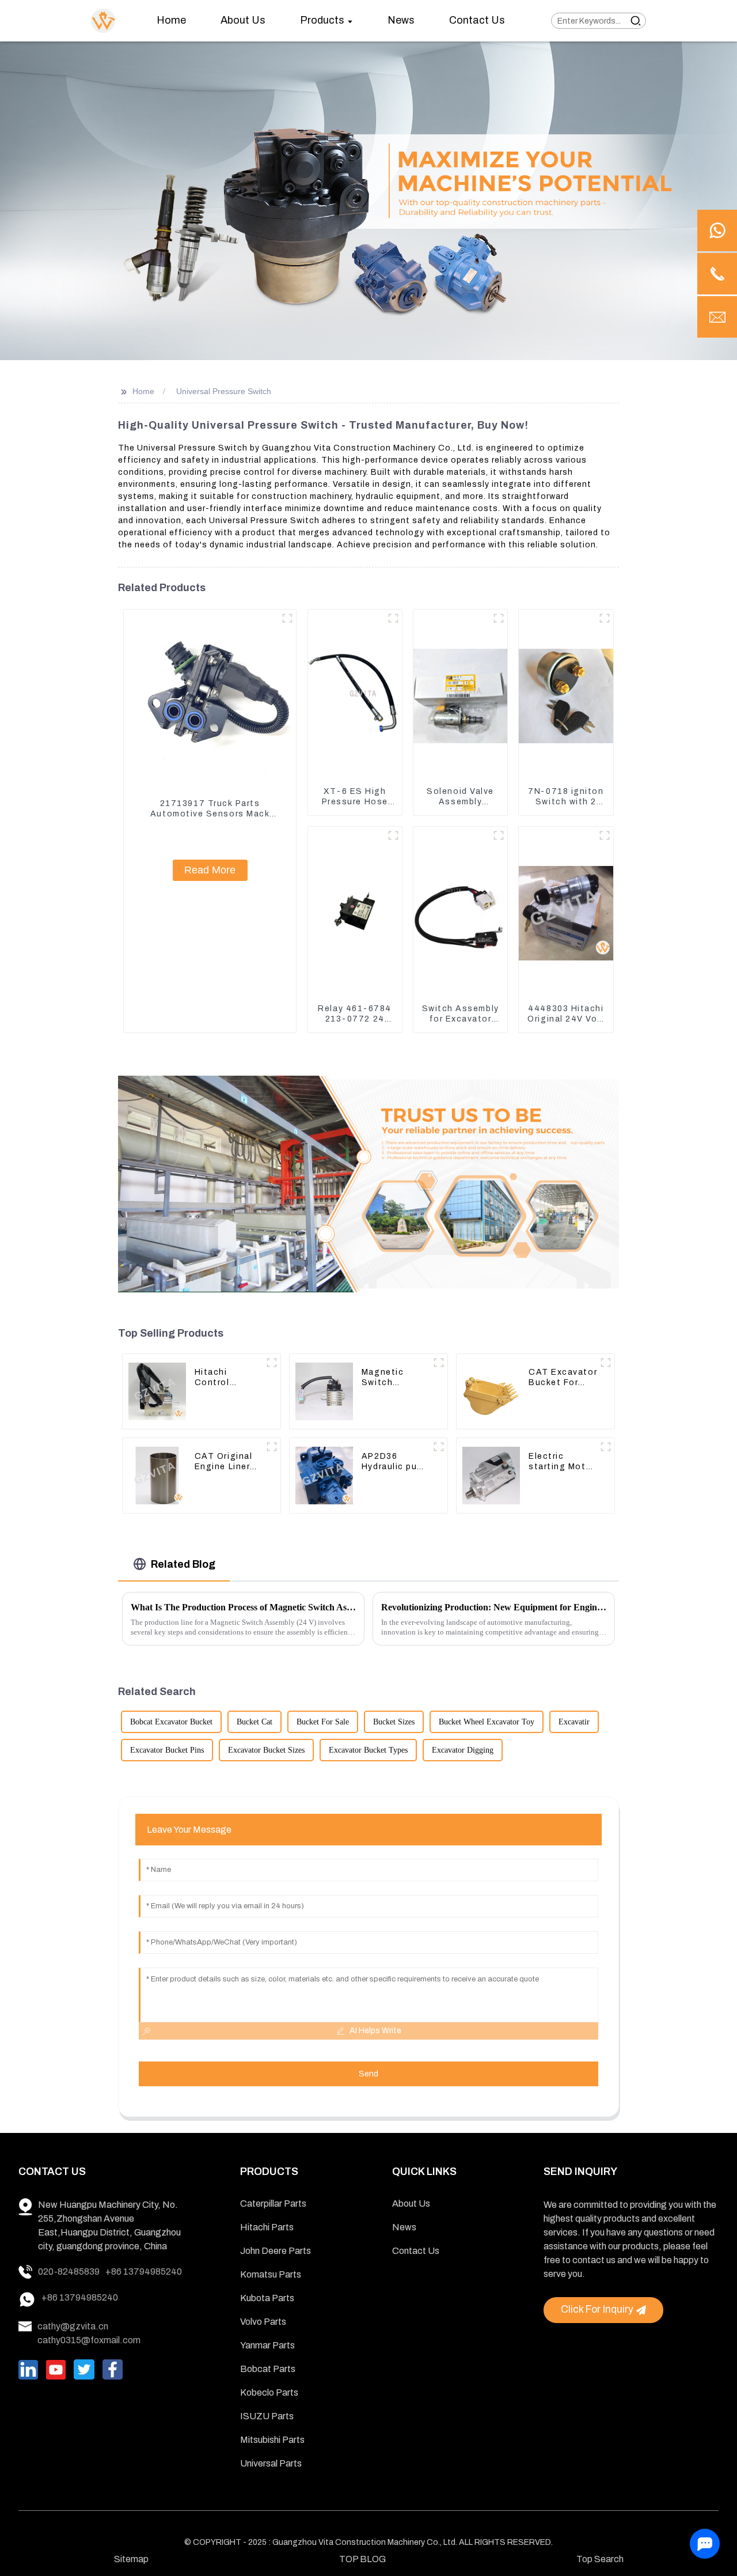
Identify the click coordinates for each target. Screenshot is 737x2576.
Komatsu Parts (271, 2274)
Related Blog (183, 1564)
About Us (411, 2204)
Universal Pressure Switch (224, 391)
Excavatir (574, 1722)
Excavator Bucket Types (368, 1750)
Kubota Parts (267, 2298)
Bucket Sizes (394, 1722)
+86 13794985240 (144, 2272)
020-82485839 (69, 2272)
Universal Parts (271, 2463)
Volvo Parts (263, 2322)
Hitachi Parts (267, 2227)
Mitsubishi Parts (272, 2440)
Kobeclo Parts (269, 2392)
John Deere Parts (276, 2251)
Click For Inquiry (597, 2310)
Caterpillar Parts (273, 2204)
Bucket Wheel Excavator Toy (487, 1722)
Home (143, 391)
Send (368, 2074)
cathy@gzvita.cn (73, 2326)
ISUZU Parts (267, 2416)
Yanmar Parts (267, 2345)
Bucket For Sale (323, 1722)
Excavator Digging (463, 1750)
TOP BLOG (362, 2559)
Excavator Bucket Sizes (266, 1750)
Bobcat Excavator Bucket (171, 1722)
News (404, 2227)
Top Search (600, 2559)
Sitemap (131, 2559)
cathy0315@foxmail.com (89, 2340)
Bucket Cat (254, 1722)
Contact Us (416, 2251)
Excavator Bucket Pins (167, 1750)
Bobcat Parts (268, 2369)
